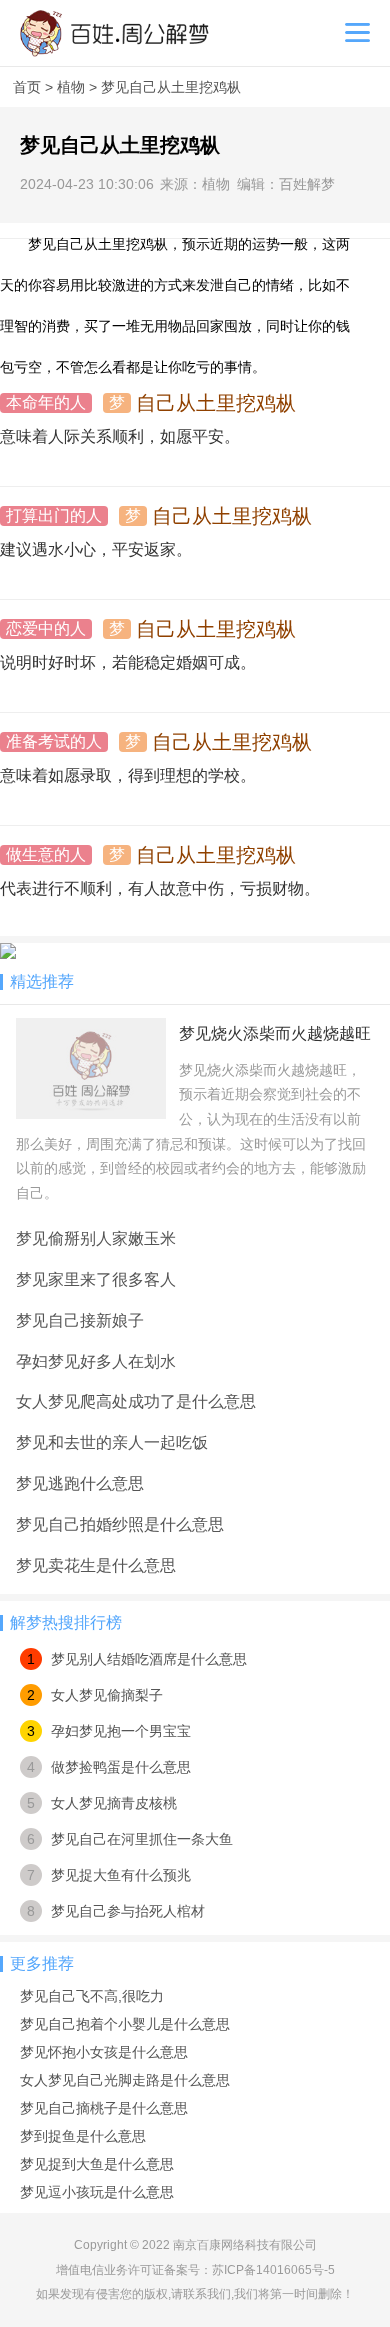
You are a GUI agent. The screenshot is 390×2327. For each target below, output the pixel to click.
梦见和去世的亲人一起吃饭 (112, 1442)
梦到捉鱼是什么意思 (83, 2136)
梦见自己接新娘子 (80, 1320)
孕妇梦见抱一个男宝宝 (121, 1731)
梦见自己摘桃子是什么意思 (104, 2108)
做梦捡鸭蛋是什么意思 (121, 1767)
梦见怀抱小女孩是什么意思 (104, 2052)
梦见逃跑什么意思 (80, 1483)
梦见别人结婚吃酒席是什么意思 (149, 1659)
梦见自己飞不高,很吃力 (92, 1996)
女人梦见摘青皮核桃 (114, 1803)
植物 (73, 87)
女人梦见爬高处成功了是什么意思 (136, 1401)
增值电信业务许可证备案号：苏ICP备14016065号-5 (195, 2270)
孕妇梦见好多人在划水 (96, 1361)
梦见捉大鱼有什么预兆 (121, 1875)
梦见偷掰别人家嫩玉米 (96, 1238)
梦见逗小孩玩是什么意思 (97, 2192)
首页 (29, 87)
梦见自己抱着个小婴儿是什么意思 (125, 2024)
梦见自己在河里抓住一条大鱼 (142, 1839)
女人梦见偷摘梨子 (107, 1695)
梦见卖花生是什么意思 (96, 1565)
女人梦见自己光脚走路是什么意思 (125, 2080)
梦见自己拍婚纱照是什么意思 (120, 1524)
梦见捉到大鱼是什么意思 (97, 2164)
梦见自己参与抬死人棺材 (128, 1911)
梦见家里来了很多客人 (96, 1279)
